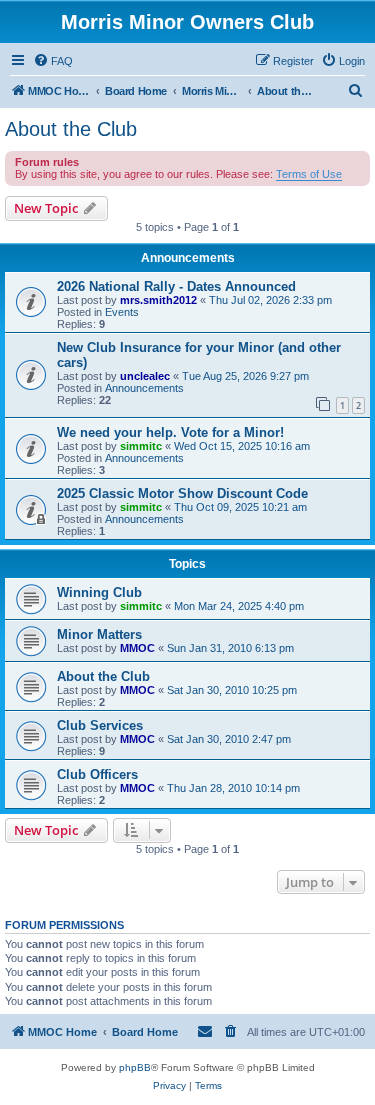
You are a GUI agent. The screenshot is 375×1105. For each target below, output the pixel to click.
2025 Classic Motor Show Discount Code (182, 493)
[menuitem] (53, 61)
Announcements (144, 388)
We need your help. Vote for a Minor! (170, 432)
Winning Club (99, 592)
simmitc (141, 446)
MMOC (137, 648)
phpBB (135, 1067)
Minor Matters (99, 634)
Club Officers (97, 774)
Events (122, 312)
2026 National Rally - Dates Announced (176, 286)
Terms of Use (309, 174)
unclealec (145, 376)
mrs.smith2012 (158, 300)
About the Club (71, 129)
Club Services (100, 725)
